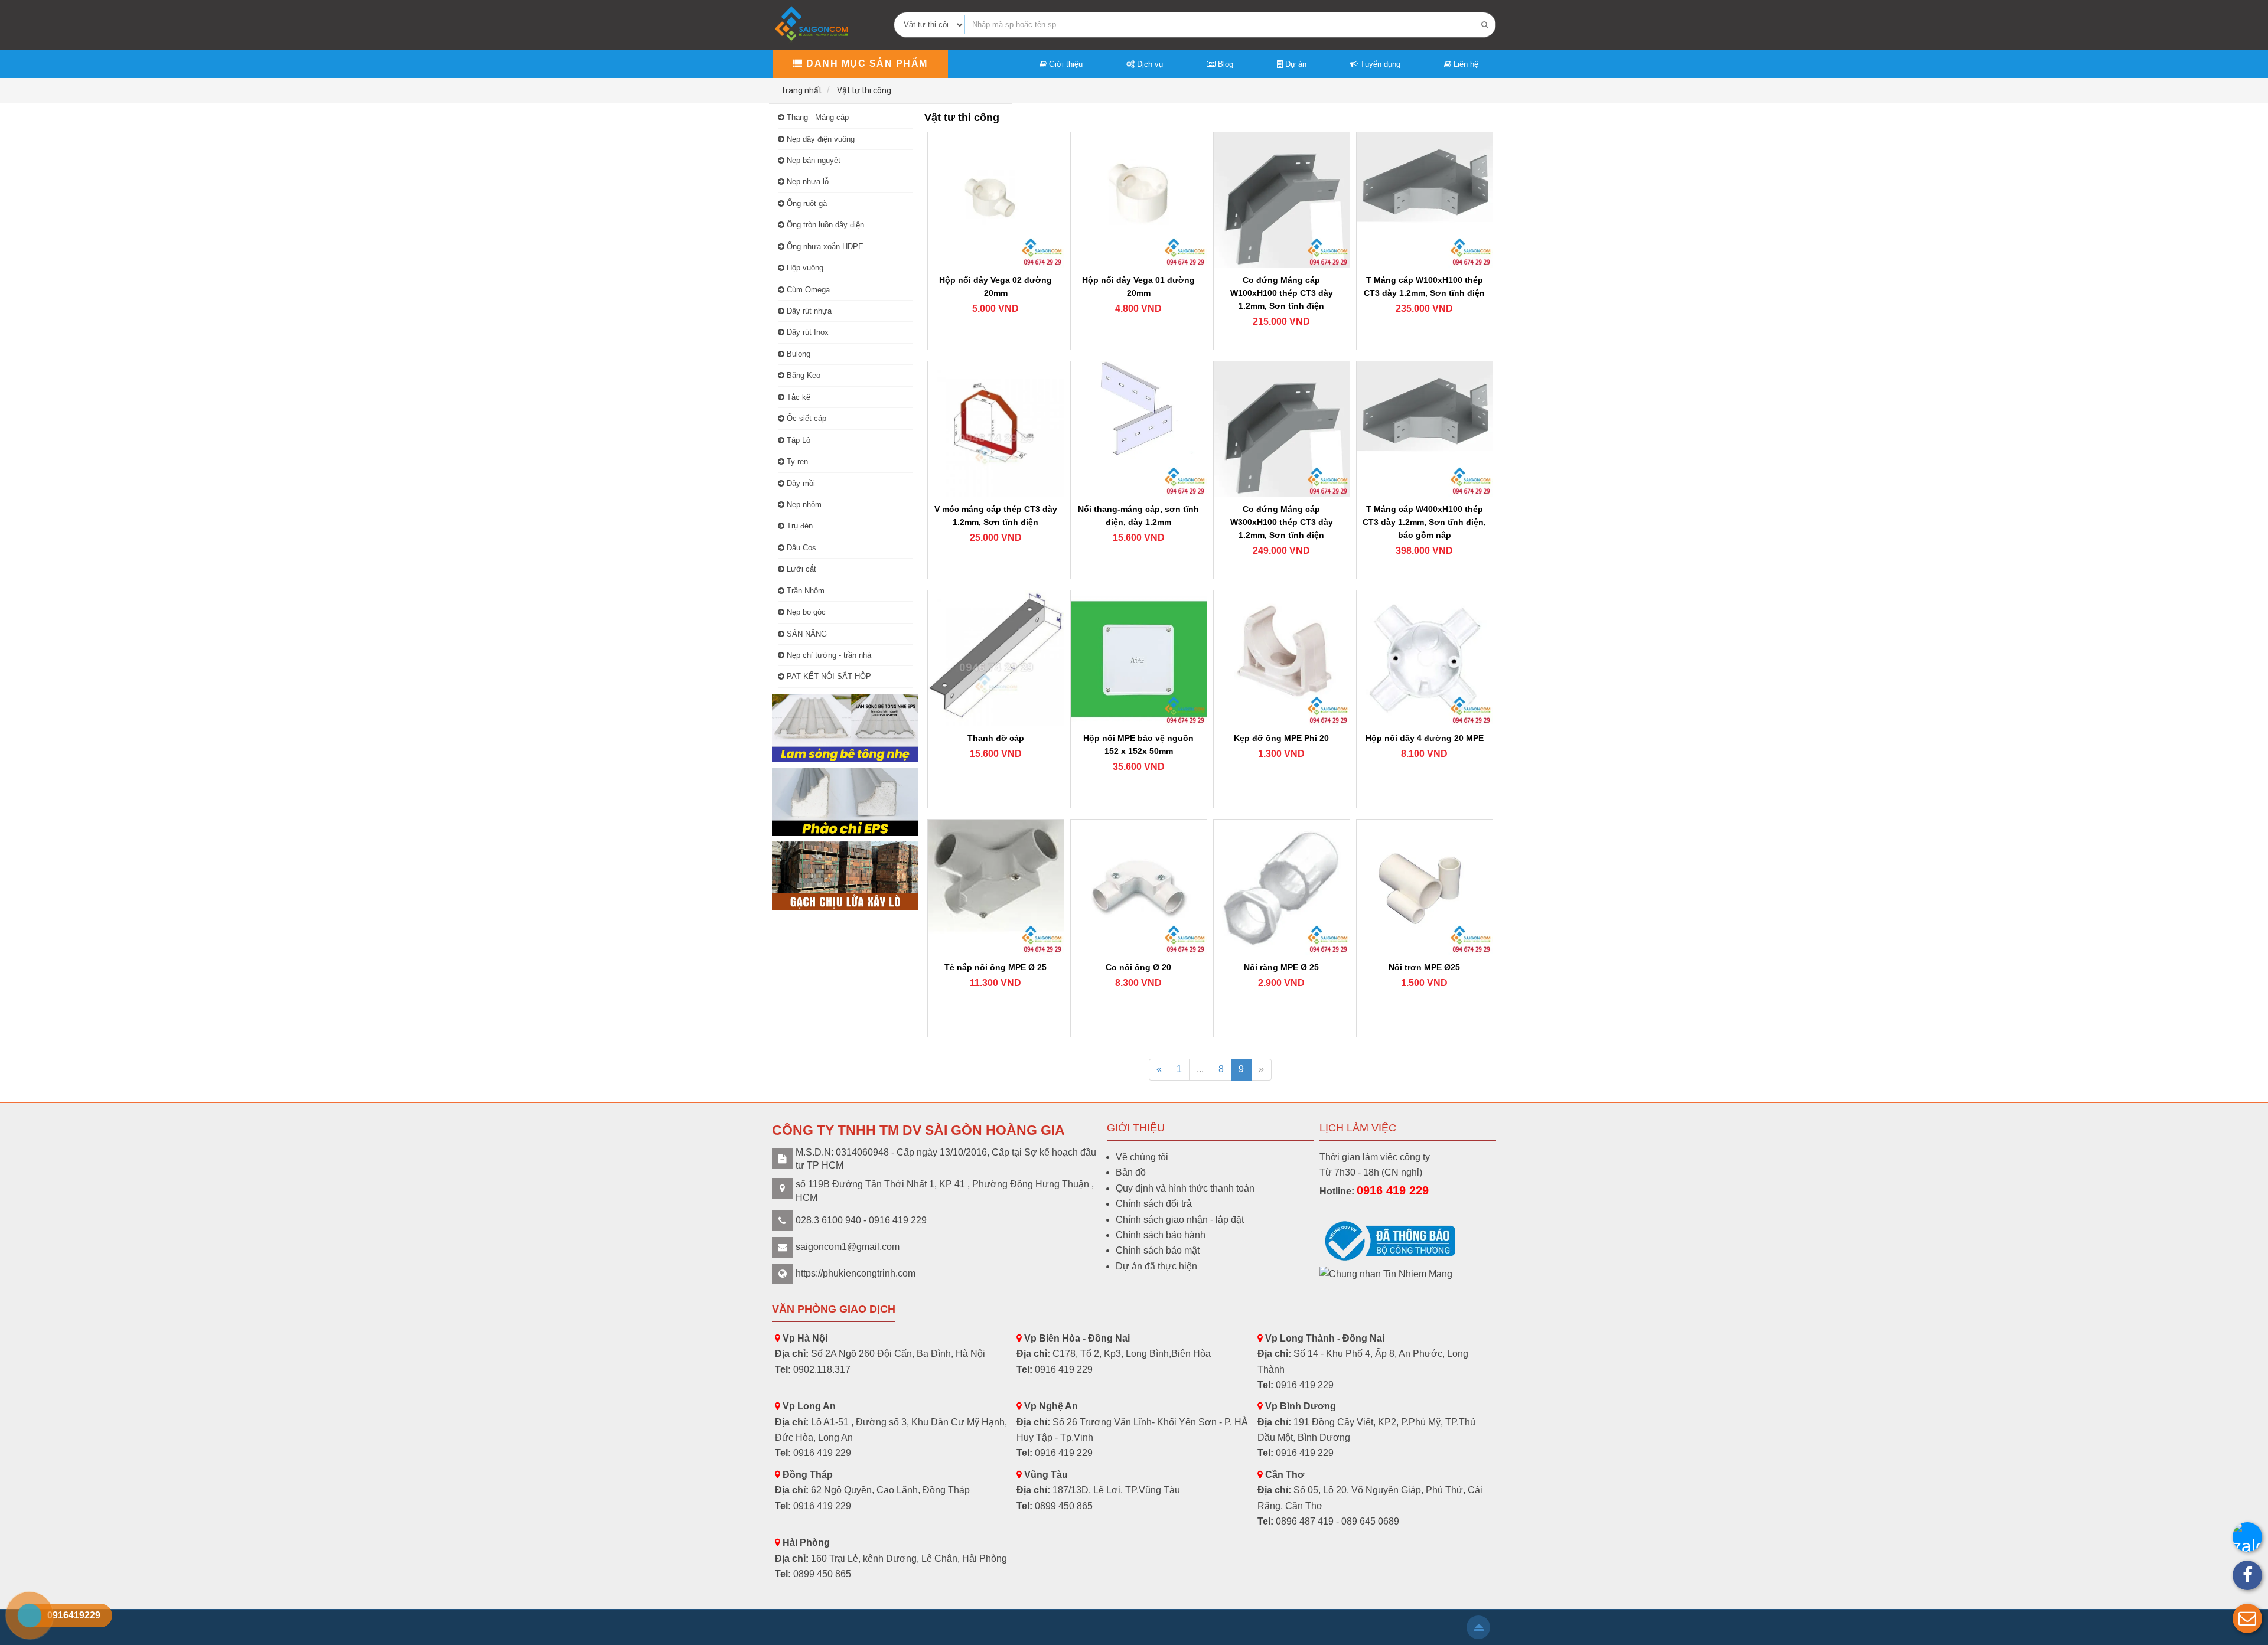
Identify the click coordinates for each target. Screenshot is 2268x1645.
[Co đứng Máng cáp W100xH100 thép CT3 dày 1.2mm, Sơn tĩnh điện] (1282, 200)
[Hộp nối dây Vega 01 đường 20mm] (1139, 200)
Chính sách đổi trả (1154, 1204)
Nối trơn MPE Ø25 (1424, 967)
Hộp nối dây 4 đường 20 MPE (1425, 738)
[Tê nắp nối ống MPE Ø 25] (996, 887)
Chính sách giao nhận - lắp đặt (1180, 1220)
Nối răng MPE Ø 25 (1281, 967)
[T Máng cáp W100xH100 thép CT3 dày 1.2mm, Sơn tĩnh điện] (1425, 200)
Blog (1224, 64)
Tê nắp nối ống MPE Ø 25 (995, 967)
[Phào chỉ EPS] (845, 802)
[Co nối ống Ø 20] (1139, 887)
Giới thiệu (1065, 64)
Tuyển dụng (1379, 64)
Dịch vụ (1149, 64)
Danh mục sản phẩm (866, 63)
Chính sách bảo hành (1161, 1235)
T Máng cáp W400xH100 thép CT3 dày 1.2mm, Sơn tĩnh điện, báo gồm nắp (1424, 522)
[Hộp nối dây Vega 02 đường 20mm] (996, 200)
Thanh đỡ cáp (996, 738)
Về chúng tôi (1142, 1157)
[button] (2247, 1618)
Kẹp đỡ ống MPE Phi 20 (1281, 738)
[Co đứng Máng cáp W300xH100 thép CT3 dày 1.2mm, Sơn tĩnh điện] (1282, 429)
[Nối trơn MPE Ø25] (1425, 887)
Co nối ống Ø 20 (1138, 967)
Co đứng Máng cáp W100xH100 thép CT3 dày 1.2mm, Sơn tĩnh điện (1282, 293)
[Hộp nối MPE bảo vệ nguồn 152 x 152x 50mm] (1139, 658)
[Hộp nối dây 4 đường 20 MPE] (1425, 658)
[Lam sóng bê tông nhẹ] (845, 728)
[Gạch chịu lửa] (845, 876)
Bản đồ (1131, 1172)
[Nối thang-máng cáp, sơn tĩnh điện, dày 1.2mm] (1139, 429)
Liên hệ (1465, 64)
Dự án (1295, 64)
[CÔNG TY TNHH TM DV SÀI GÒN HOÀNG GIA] (813, 24)
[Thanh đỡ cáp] (996, 658)
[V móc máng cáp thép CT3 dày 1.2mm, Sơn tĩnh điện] (996, 429)
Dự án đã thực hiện (1156, 1266)
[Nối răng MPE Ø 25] (1282, 887)
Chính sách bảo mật (1158, 1250)
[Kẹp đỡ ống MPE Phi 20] (1282, 658)
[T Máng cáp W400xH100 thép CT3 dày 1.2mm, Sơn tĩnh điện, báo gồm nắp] (1425, 429)
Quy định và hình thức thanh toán (1185, 1188)
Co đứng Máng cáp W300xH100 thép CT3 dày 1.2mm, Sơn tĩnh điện (1282, 522)
